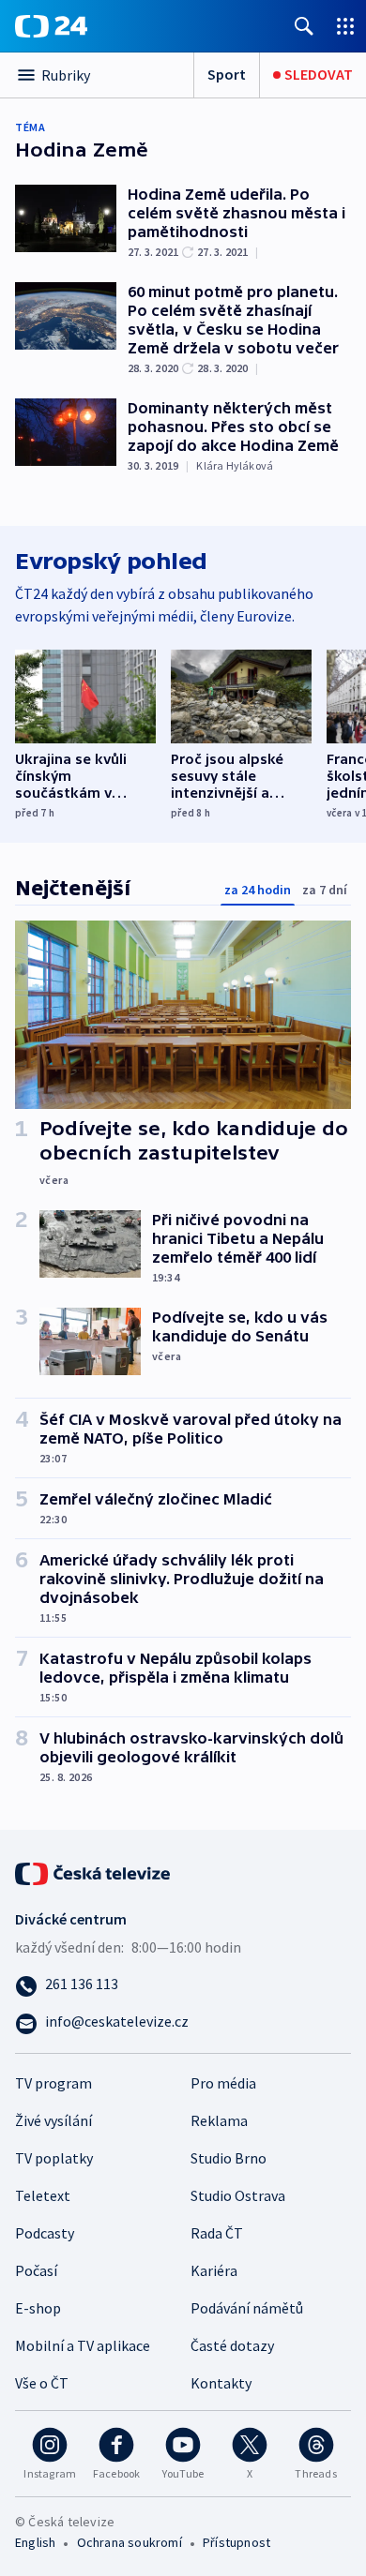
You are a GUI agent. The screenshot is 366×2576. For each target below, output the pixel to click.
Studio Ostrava (238, 2195)
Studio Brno (229, 2158)
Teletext (43, 2195)
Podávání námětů (247, 2308)
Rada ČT (217, 2233)
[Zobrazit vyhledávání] (304, 26)
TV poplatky (54, 2158)
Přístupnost (236, 2542)
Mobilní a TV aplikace (83, 2345)
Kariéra (214, 2270)
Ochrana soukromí (130, 2542)
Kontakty (221, 2383)
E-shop (38, 2308)
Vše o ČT (42, 2383)
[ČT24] (51, 26)
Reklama (219, 2120)
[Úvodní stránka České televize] (94, 1871)
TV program (53, 2083)
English (35, 2542)
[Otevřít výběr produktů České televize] (345, 26)
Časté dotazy (232, 2345)
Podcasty (45, 2233)
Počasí (36, 2270)
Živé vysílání (53, 2120)
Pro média (223, 2083)
